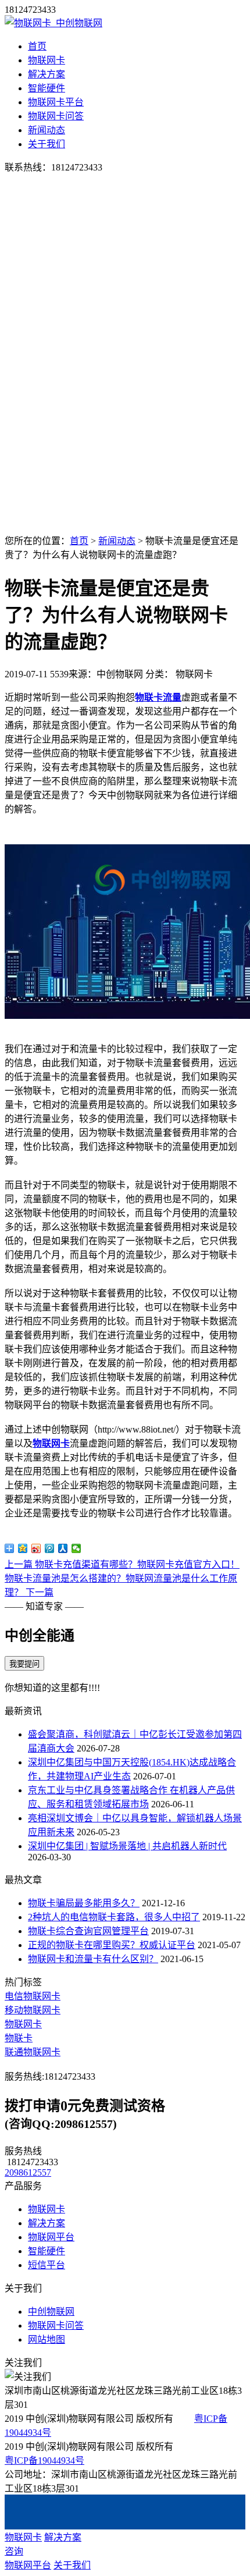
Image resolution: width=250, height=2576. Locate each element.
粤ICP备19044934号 (44, 2460)
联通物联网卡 (33, 2052)
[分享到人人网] (63, 1548)
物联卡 (19, 2038)
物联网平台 (51, 2237)
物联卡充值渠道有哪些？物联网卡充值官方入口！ (122, 1564)
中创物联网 (51, 2312)
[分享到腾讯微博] (50, 1548)
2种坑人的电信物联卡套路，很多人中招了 (114, 1917)
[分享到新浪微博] (36, 1548)
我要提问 (24, 1664)
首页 (37, 46)
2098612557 (28, 2172)
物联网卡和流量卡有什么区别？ (93, 1959)
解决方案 (47, 74)
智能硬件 (47, 88)
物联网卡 (47, 60)
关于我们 (47, 144)
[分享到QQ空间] (23, 1548)
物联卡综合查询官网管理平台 (88, 1931)
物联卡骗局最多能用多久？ (84, 1903)
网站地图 (47, 2339)
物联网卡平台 (56, 102)
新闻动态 (47, 130)
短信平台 (47, 2265)
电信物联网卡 (33, 1996)
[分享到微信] (76, 1548)
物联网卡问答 (56, 116)
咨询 (14, 2551)
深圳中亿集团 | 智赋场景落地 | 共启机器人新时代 (127, 1846)
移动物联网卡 (33, 2010)
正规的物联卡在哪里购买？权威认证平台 (112, 1945)
